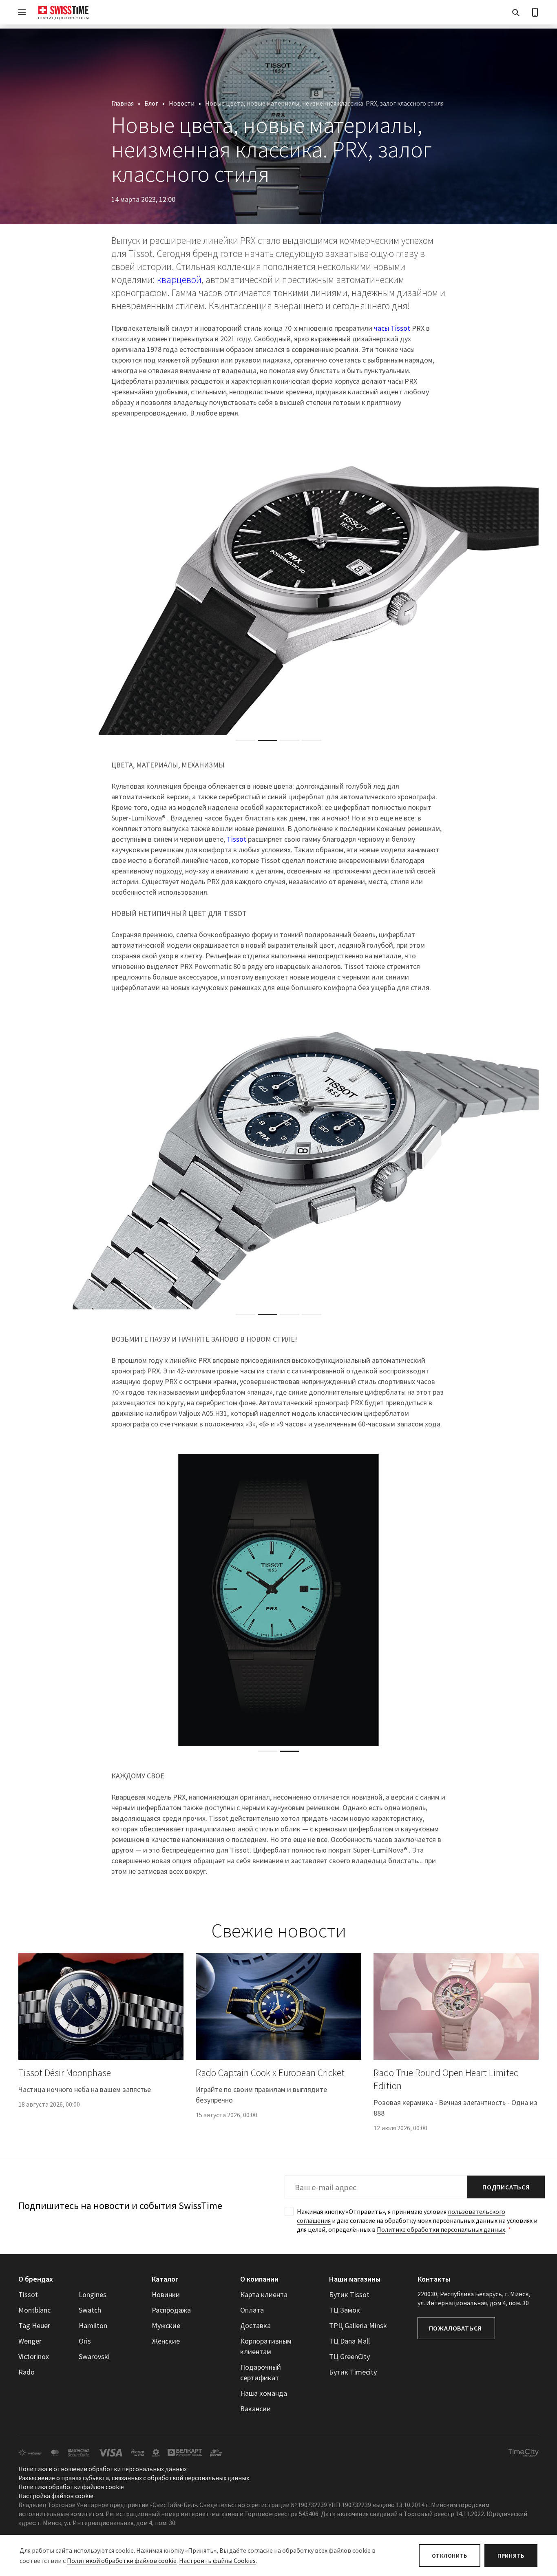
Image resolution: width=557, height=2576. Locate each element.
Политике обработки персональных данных (441, 2229)
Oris (85, 2341)
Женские (166, 2341)
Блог (151, 103)
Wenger (30, 2341)
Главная (123, 103)
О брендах (36, 2279)
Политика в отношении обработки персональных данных (103, 2469)
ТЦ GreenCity (349, 2356)
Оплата (252, 2310)
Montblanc (34, 2310)
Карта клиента (264, 2294)
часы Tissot (392, 328)
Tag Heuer (34, 2325)
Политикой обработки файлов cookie (122, 2561)
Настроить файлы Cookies (217, 2561)
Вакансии (255, 2409)
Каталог (165, 2279)
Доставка (255, 2325)
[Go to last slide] (24, 1600)
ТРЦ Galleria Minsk (358, 2325)
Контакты (434, 2279)
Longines (93, 2294)
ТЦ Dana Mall (349, 2341)
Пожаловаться (455, 2328)
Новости (182, 103)
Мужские (166, 2325)
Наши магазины (355, 2279)
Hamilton (93, 2325)
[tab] (245, 740)
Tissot (237, 839)
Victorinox (34, 2356)
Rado (27, 2372)
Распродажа (171, 2310)
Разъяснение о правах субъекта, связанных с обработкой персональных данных (134, 2478)
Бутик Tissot (349, 2294)
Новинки (166, 2294)
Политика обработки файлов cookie (71, 2487)
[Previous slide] (24, 589)
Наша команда (264, 2393)
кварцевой (179, 280)
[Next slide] (533, 589)
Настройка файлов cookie (56, 2496)
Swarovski (94, 2356)
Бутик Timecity (353, 2372)
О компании (259, 2279)
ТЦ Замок (345, 2310)
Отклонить (450, 2556)
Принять (511, 2556)
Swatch (90, 2310)
